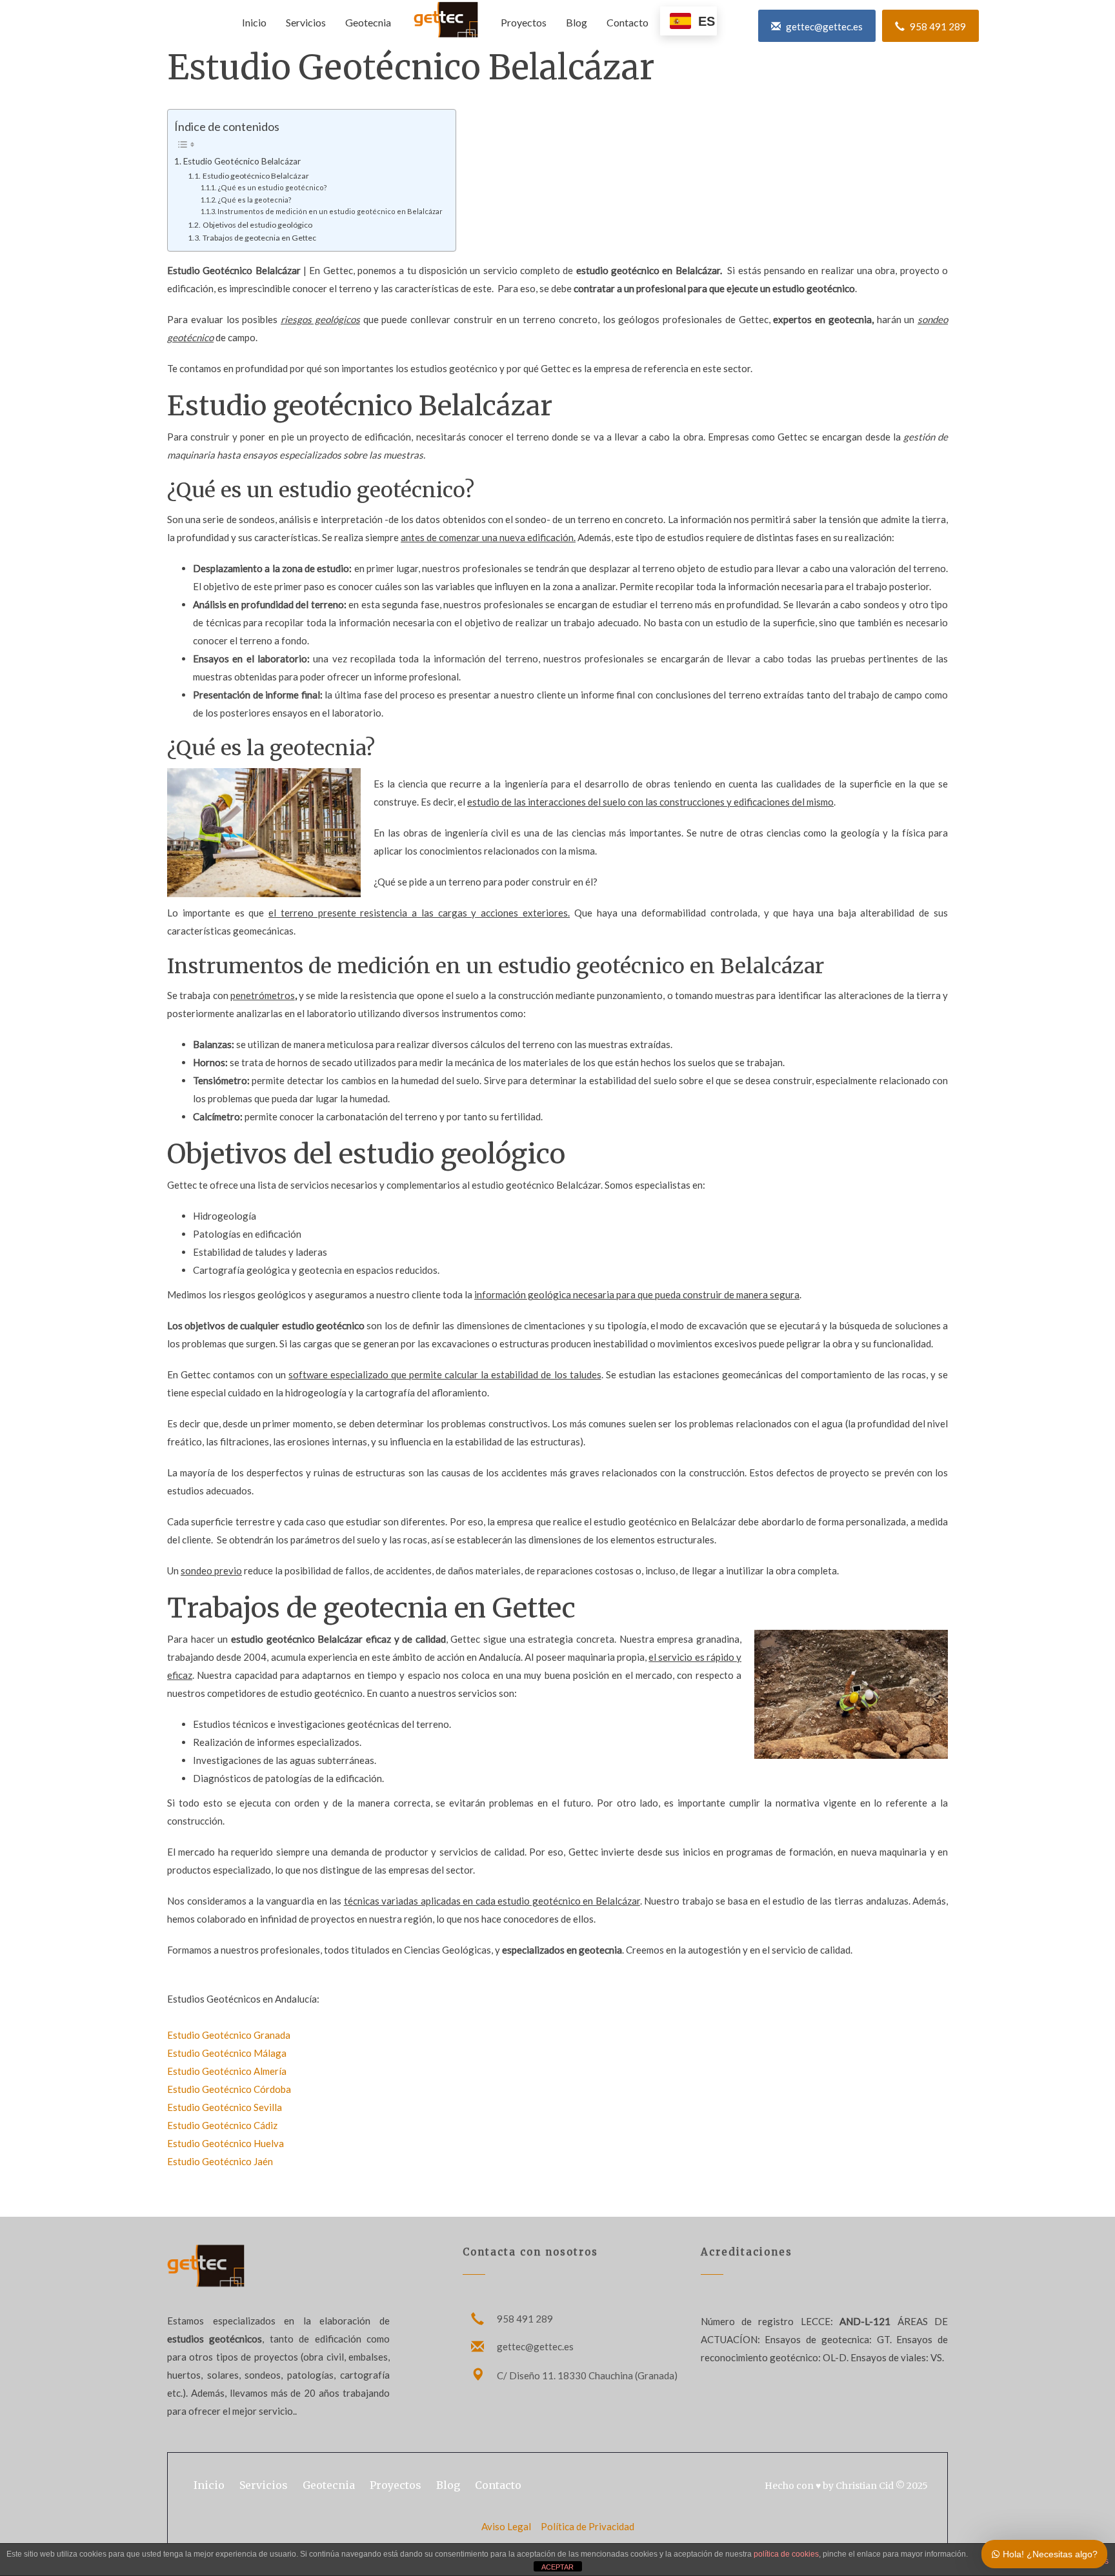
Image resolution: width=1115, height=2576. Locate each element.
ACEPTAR (557, 2567)
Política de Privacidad (588, 2526)
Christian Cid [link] (865, 2486)
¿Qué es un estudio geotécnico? (272, 187)
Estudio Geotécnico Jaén (220, 2161)
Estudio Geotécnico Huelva (226, 2143)
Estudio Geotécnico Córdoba (229, 2089)
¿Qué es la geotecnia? (255, 200)
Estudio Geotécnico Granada (229, 2035)
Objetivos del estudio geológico (257, 225)
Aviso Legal (507, 2526)
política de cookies (786, 2554)
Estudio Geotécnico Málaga (227, 2053)
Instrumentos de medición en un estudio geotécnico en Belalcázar (330, 211)
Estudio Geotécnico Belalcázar (242, 161)
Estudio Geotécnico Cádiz (222, 2125)
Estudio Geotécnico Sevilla (225, 2107)
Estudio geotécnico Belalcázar (256, 176)
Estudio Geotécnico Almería (227, 2071)
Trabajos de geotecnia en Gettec (259, 238)
